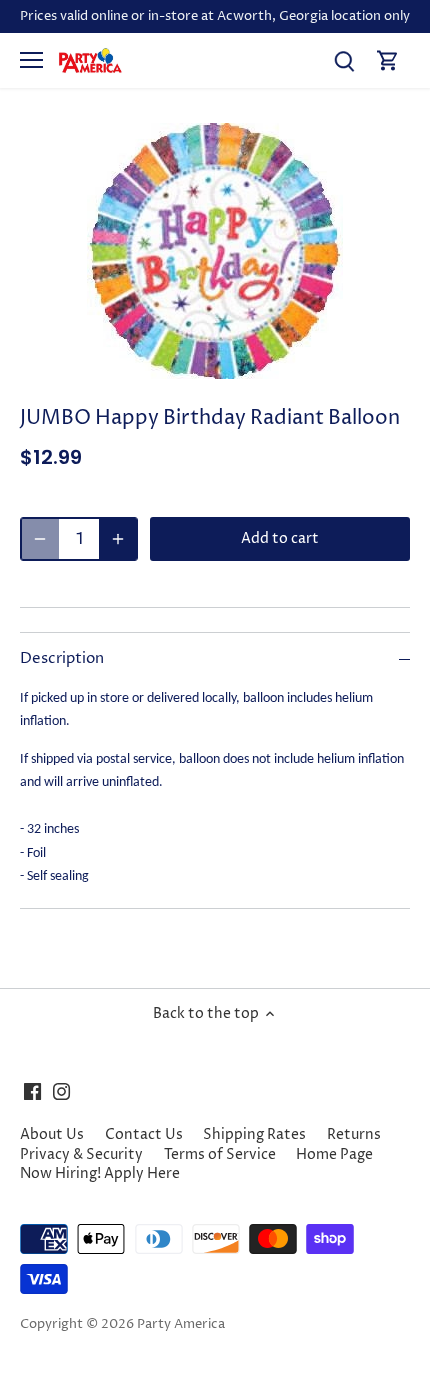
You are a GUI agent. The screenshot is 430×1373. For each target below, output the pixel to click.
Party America (181, 1324)
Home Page (334, 1154)
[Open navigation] (31, 60)
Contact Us (144, 1134)
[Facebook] (32, 1091)
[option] (215, 251)
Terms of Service (220, 1154)
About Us (52, 1134)
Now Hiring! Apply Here (100, 1173)
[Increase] (118, 539)
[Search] (344, 60)
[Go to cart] (388, 60)
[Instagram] (61, 1091)
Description (62, 659)
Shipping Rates (254, 1134)
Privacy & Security (81, 1154)
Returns (354, 1134)
